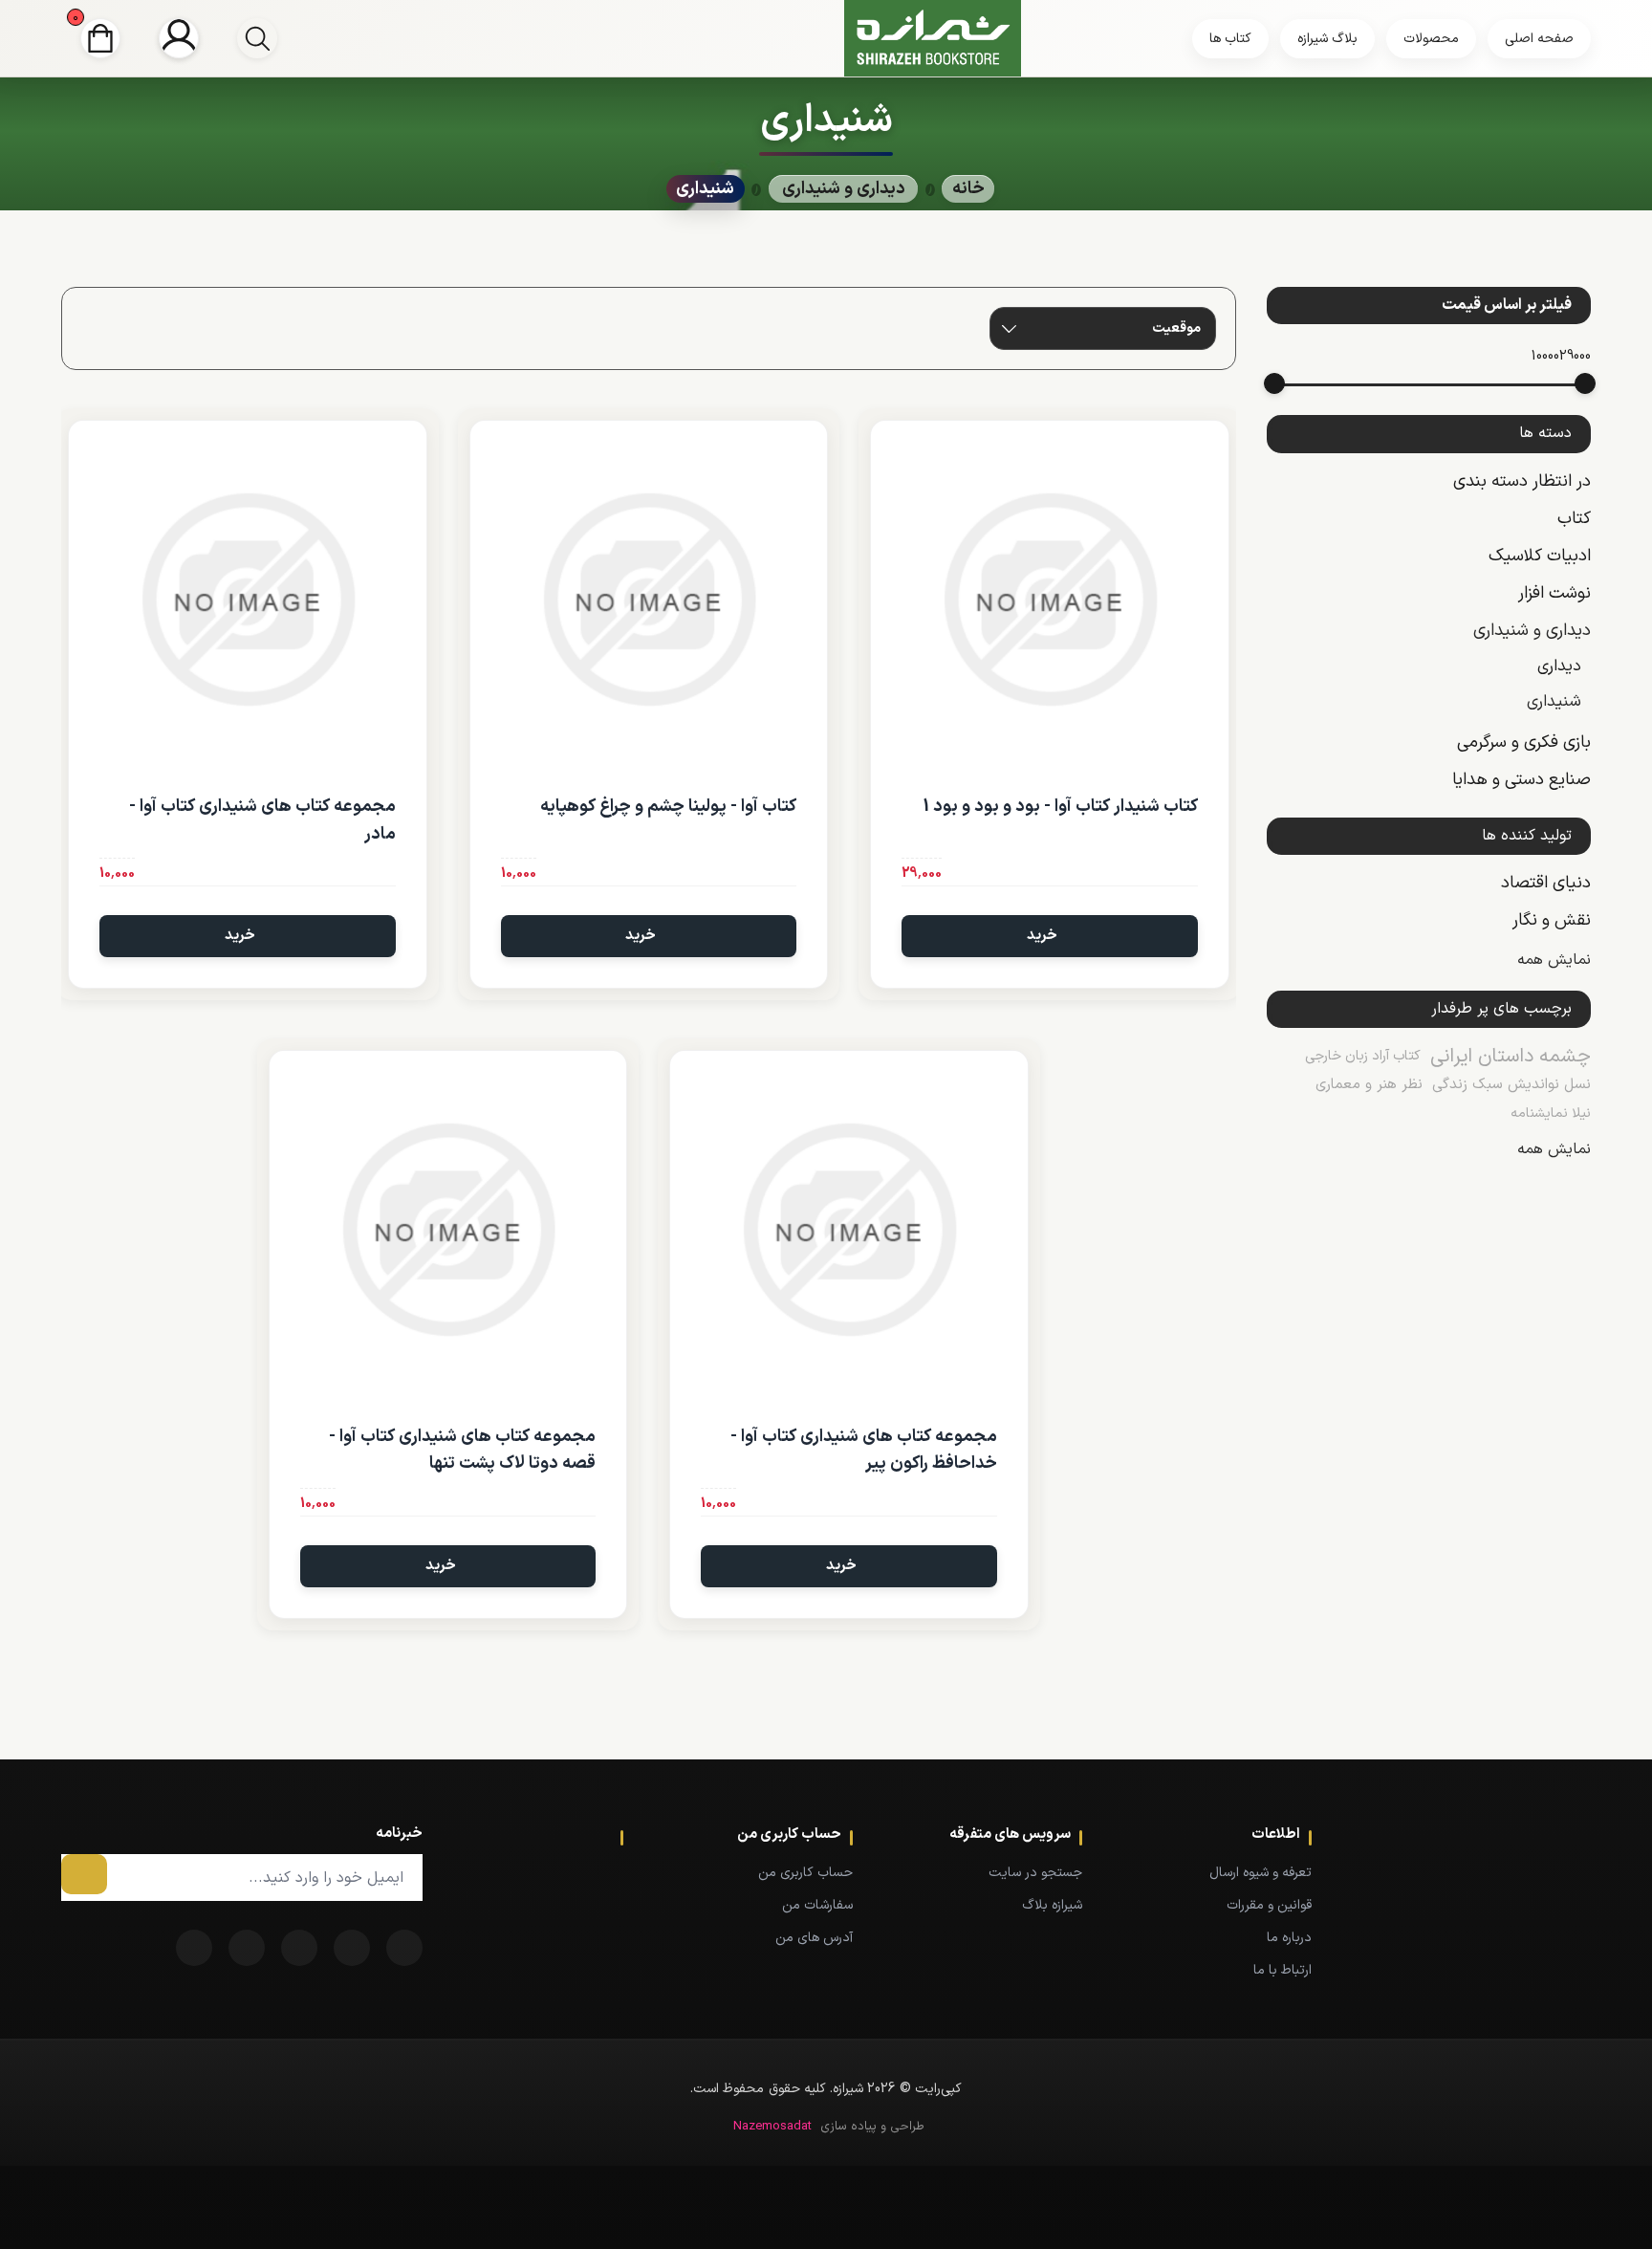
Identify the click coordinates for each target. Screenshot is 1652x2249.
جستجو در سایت (1035, 1873)
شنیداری (1554, 702)
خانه (968, 189)
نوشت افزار (1554, 593)
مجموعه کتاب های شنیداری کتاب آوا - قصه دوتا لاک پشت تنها (462, 1451)
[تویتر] (352, 1948)
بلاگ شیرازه (1327, 39)
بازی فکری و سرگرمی (1524, 742)
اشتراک (84, 1874)
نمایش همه (1554, 960)
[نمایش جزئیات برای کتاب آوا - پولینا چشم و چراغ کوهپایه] (649, 600)
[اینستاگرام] (194, 1948)
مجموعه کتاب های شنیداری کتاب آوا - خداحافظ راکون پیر (864, 1451)
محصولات (1431, 39)
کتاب (1574, 519)
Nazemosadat (772, 2127)
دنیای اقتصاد (1546, 883)
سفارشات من (817, 1905)
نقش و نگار (1552, 920)
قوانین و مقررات (1269, 1905)
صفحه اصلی (1539, 39)
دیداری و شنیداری (1532, 631)
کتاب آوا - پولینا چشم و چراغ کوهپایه (668, 807)
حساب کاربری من (805, 1873)
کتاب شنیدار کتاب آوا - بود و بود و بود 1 (1060, 807)
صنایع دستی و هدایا (1522, 780)
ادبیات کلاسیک (1540, 556)
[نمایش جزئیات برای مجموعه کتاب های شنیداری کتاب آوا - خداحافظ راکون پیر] (849, 1230)
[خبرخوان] (299, 1948)
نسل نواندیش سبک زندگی (1511, 1085)
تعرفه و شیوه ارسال (1261, 1873)
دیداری (1559, 666)
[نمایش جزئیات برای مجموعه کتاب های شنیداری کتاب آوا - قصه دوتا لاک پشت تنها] (448, 1230)
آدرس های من (814, 1938)
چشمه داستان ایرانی (1511, 1057)
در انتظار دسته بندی (1522, 481)
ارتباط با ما (1282, 1970)
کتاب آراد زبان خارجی (1363, 1056)
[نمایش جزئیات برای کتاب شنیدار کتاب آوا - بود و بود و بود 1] (1050, 600)
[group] (257, 38)
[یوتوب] (247, 1948)
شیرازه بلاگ (1052, 1905)
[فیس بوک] (404, 1948)
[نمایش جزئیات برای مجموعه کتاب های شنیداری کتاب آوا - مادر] (248, 600)
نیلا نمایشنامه (1551, 1114)
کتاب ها (1230, 39)
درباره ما (1289, 1938)
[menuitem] (1226, 1872)
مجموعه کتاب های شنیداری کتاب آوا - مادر (262, 820)
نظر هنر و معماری (1369, 1085)
